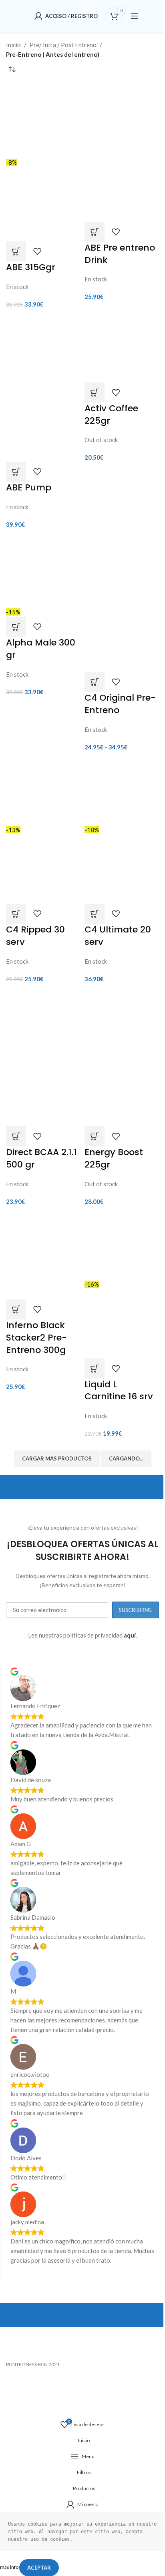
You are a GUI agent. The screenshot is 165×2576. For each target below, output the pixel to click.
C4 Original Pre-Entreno (120, 704)
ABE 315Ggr (31, 267)
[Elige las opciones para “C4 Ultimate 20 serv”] (95, 914)
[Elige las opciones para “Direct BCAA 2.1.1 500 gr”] (16, 1136)
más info (10, 2567)
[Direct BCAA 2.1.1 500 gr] (43, 1022)
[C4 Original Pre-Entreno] (122, 567)
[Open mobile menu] (135, 16)
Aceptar (39, 2568)
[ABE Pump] (43, 349)
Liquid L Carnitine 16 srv (119, 1391)
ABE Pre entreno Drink (120, 254)
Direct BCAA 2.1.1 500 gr (41, 1158)
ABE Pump (29, 487)
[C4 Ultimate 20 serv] (122, 789)
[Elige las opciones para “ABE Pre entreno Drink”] (95, 232)
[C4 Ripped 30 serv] (43, 789)
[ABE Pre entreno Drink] (122, 117)
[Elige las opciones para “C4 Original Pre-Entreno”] (95, 682)
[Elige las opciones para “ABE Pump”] (16, 472)
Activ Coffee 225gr (111, 414)
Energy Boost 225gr (114, 1158)
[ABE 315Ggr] (43, 120)
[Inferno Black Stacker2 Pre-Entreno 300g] (43, 1254)
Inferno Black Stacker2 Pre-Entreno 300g (36, 1338)
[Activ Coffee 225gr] (122, 347)
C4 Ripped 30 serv (35, 936)
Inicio (13, 45)
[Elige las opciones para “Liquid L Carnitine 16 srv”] (95, 1369)
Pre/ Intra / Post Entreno (63, 45)
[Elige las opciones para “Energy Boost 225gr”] (95, 1136)
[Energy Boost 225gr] (122, 1022)
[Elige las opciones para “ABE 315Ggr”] (16, 251)
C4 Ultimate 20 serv (118, 936)
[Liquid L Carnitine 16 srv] (122, 1244)
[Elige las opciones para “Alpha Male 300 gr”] (16, 627)
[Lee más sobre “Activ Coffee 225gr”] (95, 392)
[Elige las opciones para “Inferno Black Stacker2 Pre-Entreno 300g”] (16, 1309)
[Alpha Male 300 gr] (43, 570)
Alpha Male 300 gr (41, 649)
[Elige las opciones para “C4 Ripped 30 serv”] (16, 914)
